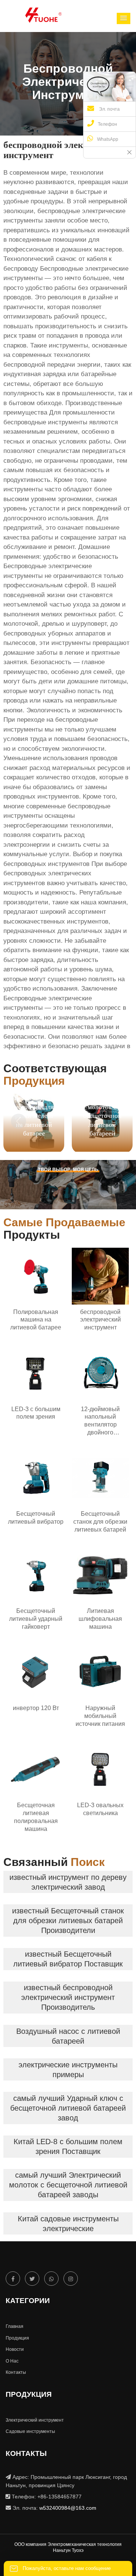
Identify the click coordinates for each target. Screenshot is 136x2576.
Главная (15, 2326)
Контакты (16, 2372)
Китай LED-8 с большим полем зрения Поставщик (68, 2146)
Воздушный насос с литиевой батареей (68, 2036)
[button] (124, 18)
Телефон (107, 124)
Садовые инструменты (30, 2431)
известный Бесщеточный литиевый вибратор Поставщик (68, 1959)
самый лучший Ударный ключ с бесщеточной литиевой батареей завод (68, 2108)
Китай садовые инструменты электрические (68, 2224)
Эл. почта (109, 109)
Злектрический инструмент (35, 2420)
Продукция (17, 2338)
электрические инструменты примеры (68, 2070)
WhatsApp (108, 139)
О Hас (12, 2361)
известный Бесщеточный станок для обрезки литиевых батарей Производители (68, 1921)
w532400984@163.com (68, 2508)
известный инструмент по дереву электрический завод (68, 1882)
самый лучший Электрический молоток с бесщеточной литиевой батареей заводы (68, 2185)
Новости (15, 2349)
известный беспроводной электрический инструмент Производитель (68, 1997)
